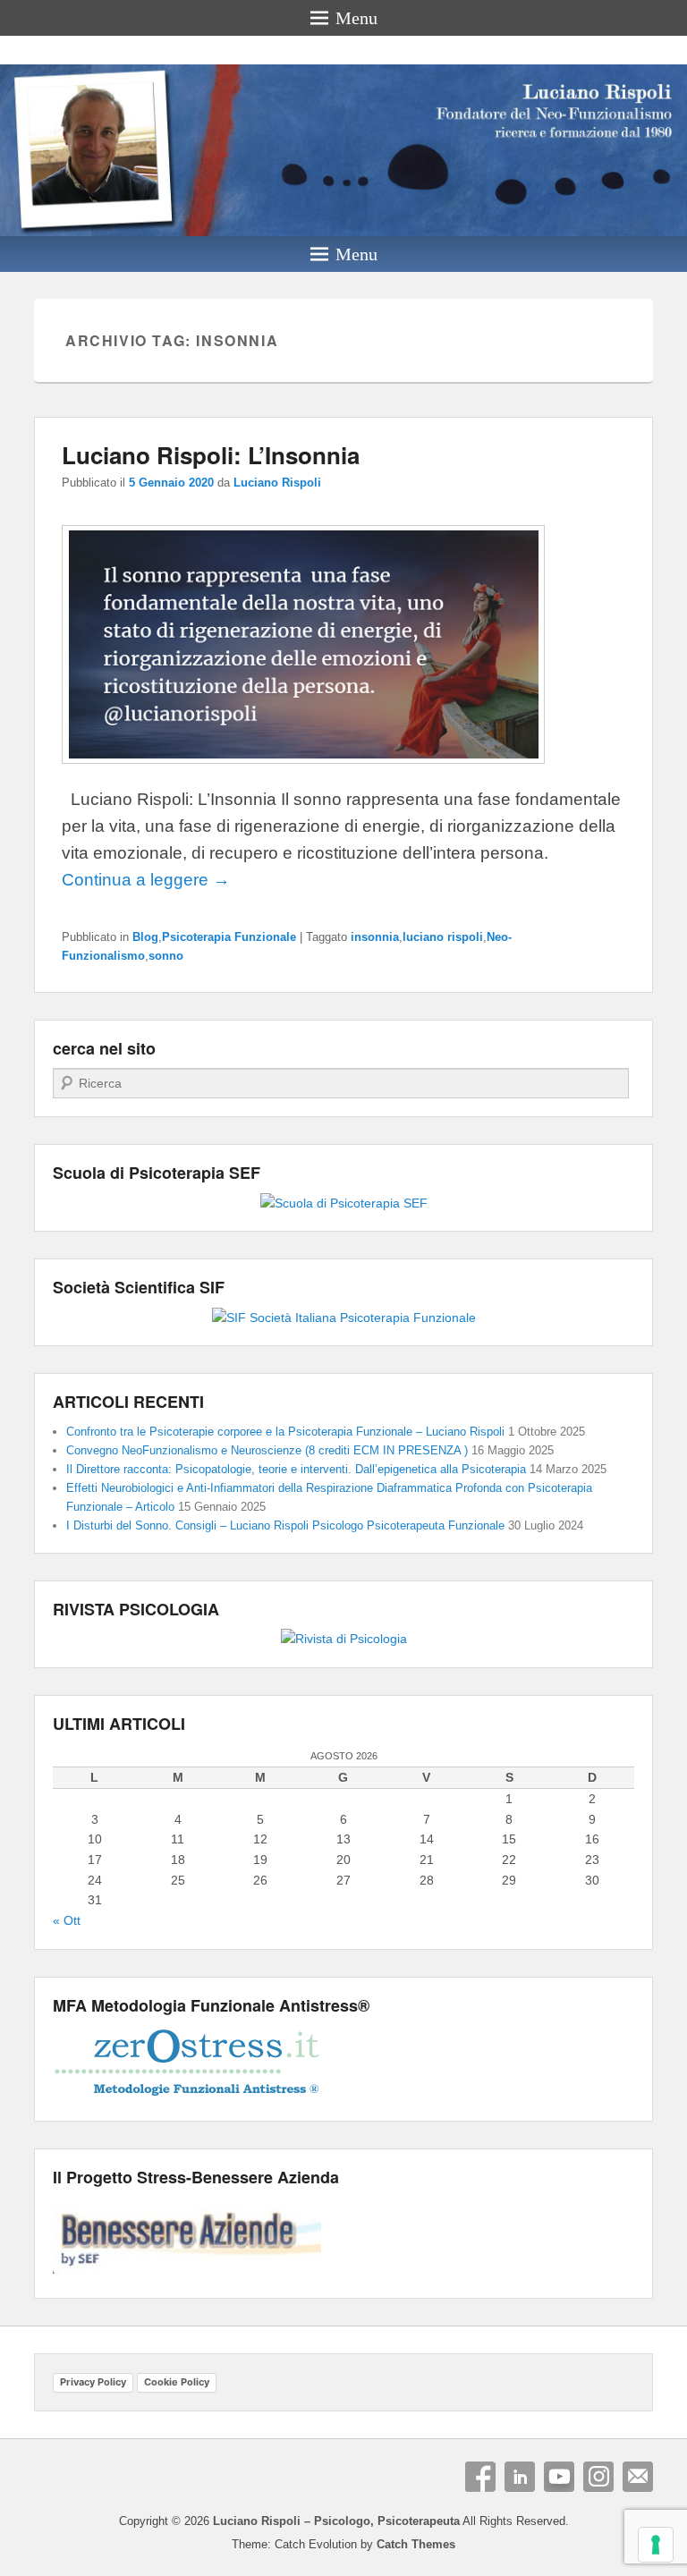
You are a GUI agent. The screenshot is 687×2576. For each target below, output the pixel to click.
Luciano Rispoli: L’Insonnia (211, 455)
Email (638, 2477)
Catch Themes (416, 2544)
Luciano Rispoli (277, 483)
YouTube (559, 2477)
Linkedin (520, 2477)
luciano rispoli (443, 937)
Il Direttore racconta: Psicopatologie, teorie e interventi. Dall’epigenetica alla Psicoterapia (296, 1469)
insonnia (375, 937)
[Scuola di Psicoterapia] (344, 1203)
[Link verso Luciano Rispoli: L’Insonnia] (303, 771)
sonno (166, 956)
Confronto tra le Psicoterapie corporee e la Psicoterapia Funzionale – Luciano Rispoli (285, 1432)
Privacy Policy (93, 2382)
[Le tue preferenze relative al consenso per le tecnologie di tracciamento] (656, 2545)
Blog (145, 937)
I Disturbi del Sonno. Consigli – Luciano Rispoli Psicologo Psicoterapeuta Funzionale (285, 1525)
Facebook (480, 2477)
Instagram (598, 2477)
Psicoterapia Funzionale (229, 937)
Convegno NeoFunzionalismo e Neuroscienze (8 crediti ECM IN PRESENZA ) (267, 1450)
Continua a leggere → (146, 880)
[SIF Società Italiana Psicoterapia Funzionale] (344, 1318)
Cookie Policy (177, 2382)
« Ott (67, 1920)
